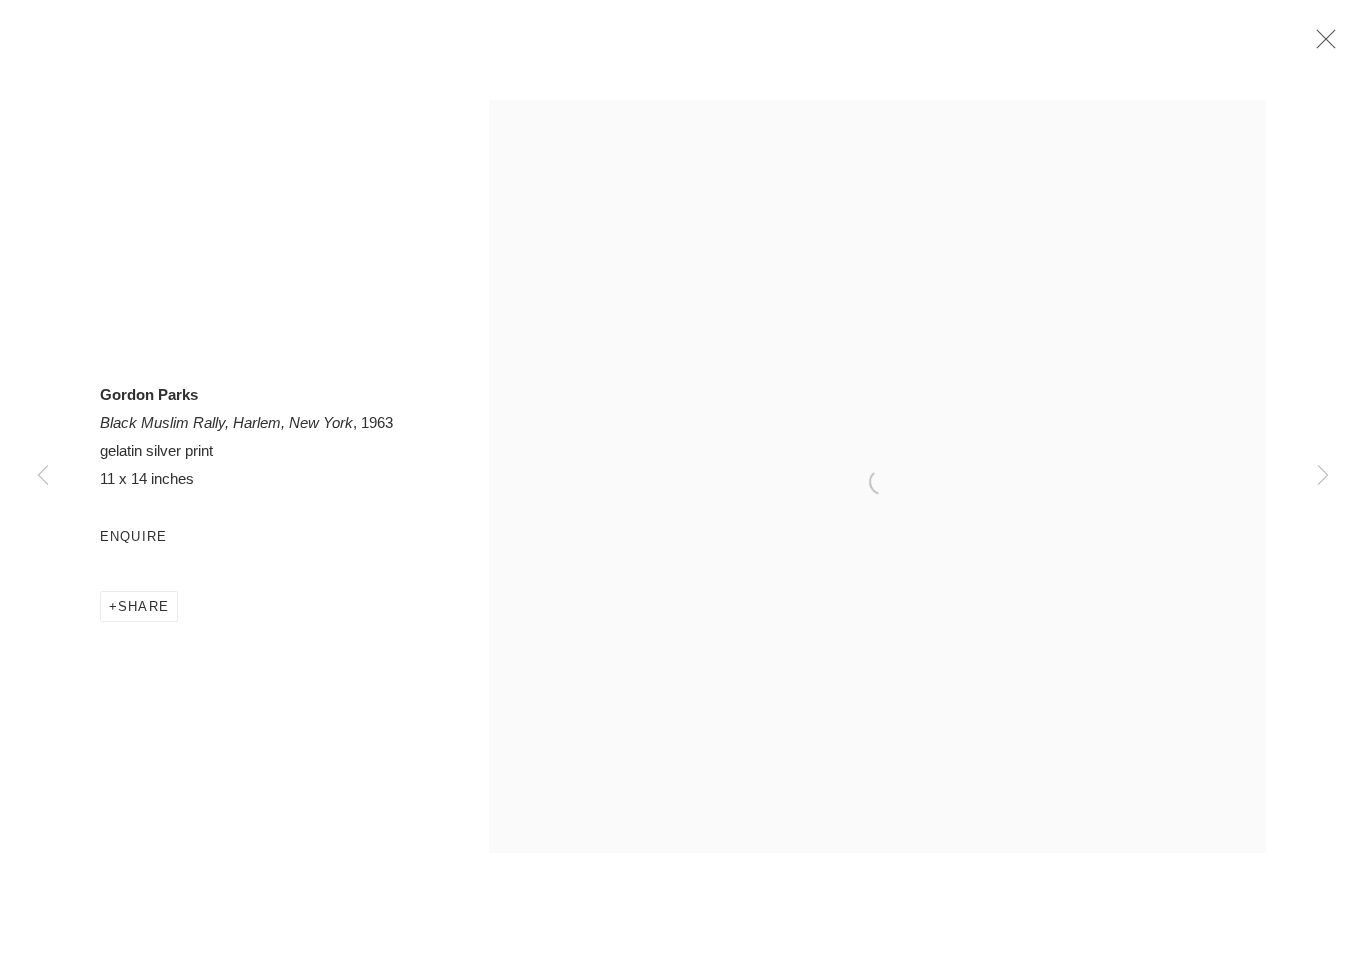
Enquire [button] (133, 536)
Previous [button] (43, 476)
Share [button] (143, 606)
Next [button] (1323, 476)
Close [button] (1321, 45)
